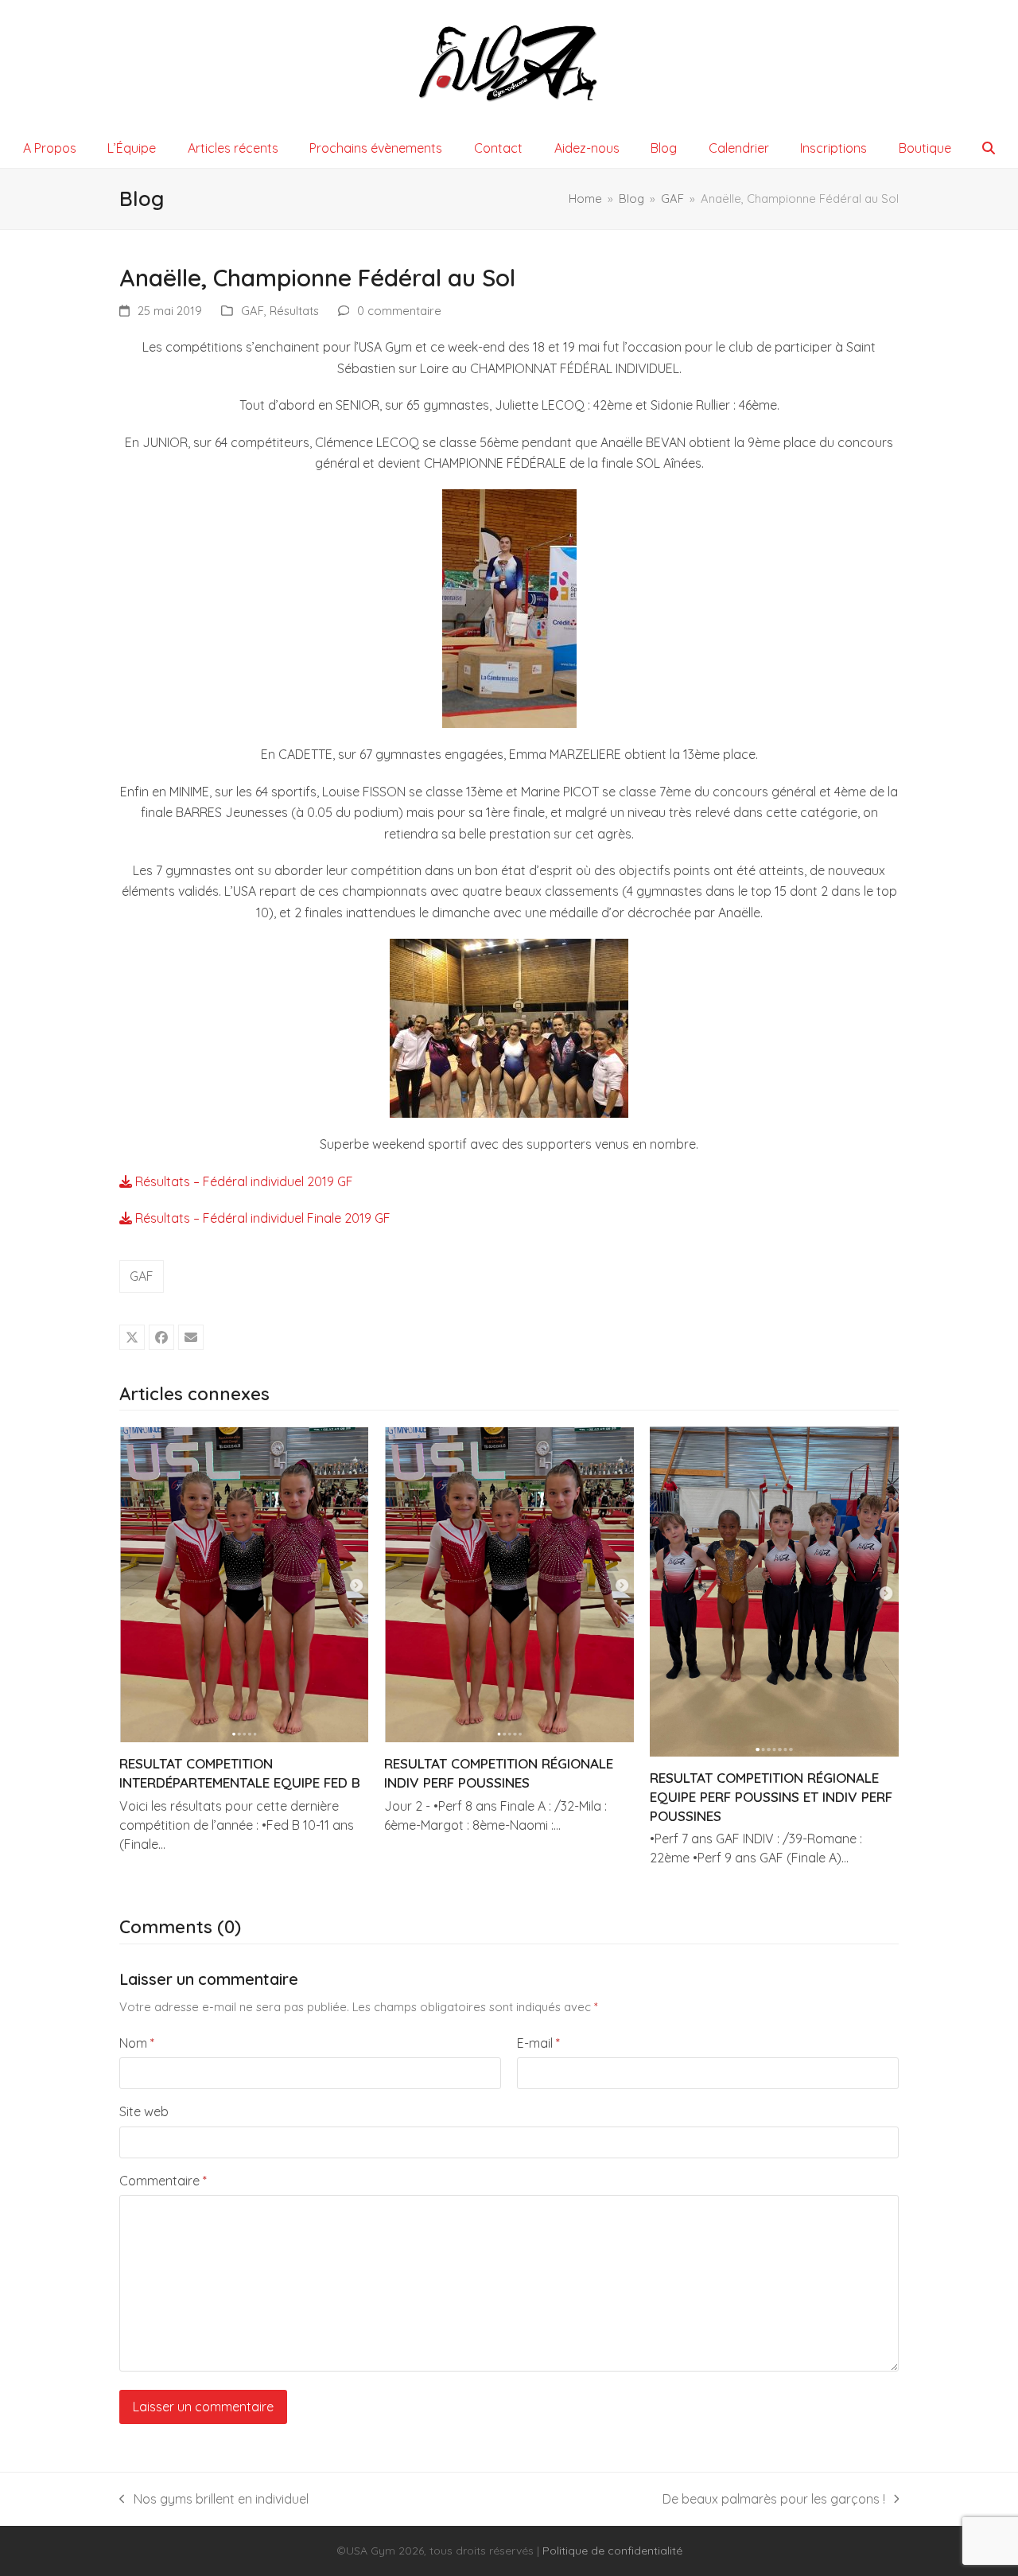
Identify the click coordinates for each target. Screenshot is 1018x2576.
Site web (144, 2111)
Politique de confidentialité (612, 2551)
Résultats (294, 311)
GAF (253, 311)
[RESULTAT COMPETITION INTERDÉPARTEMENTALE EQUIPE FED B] (244, 1583)
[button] (989, 148)
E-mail (538, 2043)
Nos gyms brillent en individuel (214, 2500)
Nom (137, 2043)
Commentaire (163, 2181)
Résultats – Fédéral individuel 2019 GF (243, 1181)
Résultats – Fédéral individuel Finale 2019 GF (261, 1218)
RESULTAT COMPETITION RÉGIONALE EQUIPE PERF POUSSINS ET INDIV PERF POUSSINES (771, 1796)
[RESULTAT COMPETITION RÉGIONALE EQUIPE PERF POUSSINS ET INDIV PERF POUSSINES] (774, 1590)
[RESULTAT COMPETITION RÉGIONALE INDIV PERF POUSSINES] (509, 1583)
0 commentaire (399, 311)
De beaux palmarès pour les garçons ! (774, 2500)
